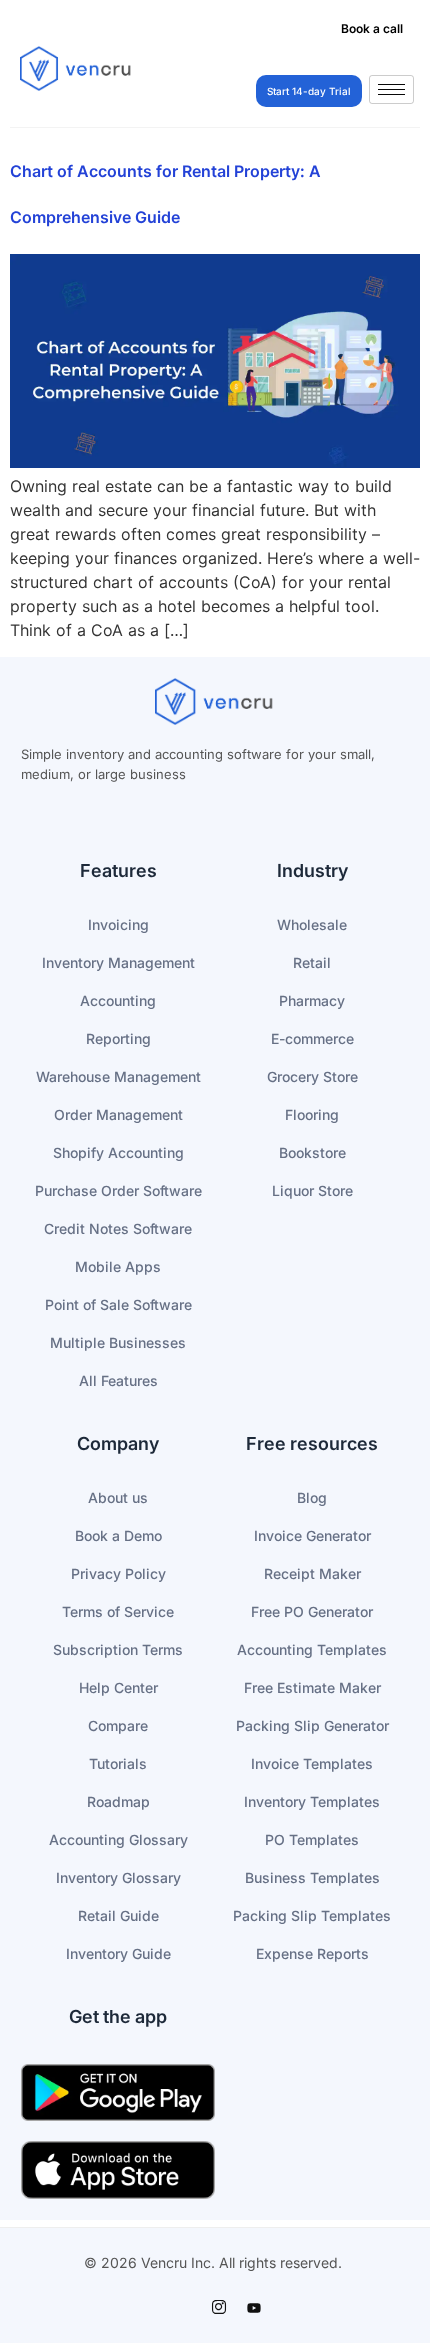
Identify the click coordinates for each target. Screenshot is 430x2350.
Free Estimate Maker (312, 1687)
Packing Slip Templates (312, 1915)
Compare (118, 1725)
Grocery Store (312, 1076)
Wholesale (312, 924)
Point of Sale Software (118, 1304)
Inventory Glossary (118, 1877)
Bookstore (312, 1152)
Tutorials (118, 1763)
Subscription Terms (118, 1649)
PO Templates (312, 1839)
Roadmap (118, 1801)
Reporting (118, 1038)
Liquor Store (312, 1190)
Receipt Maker (312, 1573)
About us (118, 1497)
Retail (312, 962)
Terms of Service (118, 1611)
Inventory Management (118, 962)
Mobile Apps (118, 1266)
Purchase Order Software (118, 1190)
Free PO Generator (312, 1611)
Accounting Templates (312, 1649)
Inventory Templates (312, 1801)
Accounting (118, 1000)
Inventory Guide (118, 1953)
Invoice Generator (312, 1535)
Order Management (118, 1114)
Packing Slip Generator (312, 1725)
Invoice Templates (312, 1763)
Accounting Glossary (118, 1839)
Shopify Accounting (118, 1152)
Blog (312, 1497)
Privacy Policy (118, 1573)
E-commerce (312, 1038)
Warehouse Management (118, 1076)
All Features (118, 1380)
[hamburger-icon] (391, 89)
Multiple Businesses (118, 1342)
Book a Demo (118, 1535)
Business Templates (312, 1877)
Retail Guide (118, 1915)
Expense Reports (312, 1953)
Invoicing (118, 924)
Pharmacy (312, 1000)
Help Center (118, 1687)
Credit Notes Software (118, 1228)
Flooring (312, 1114)
